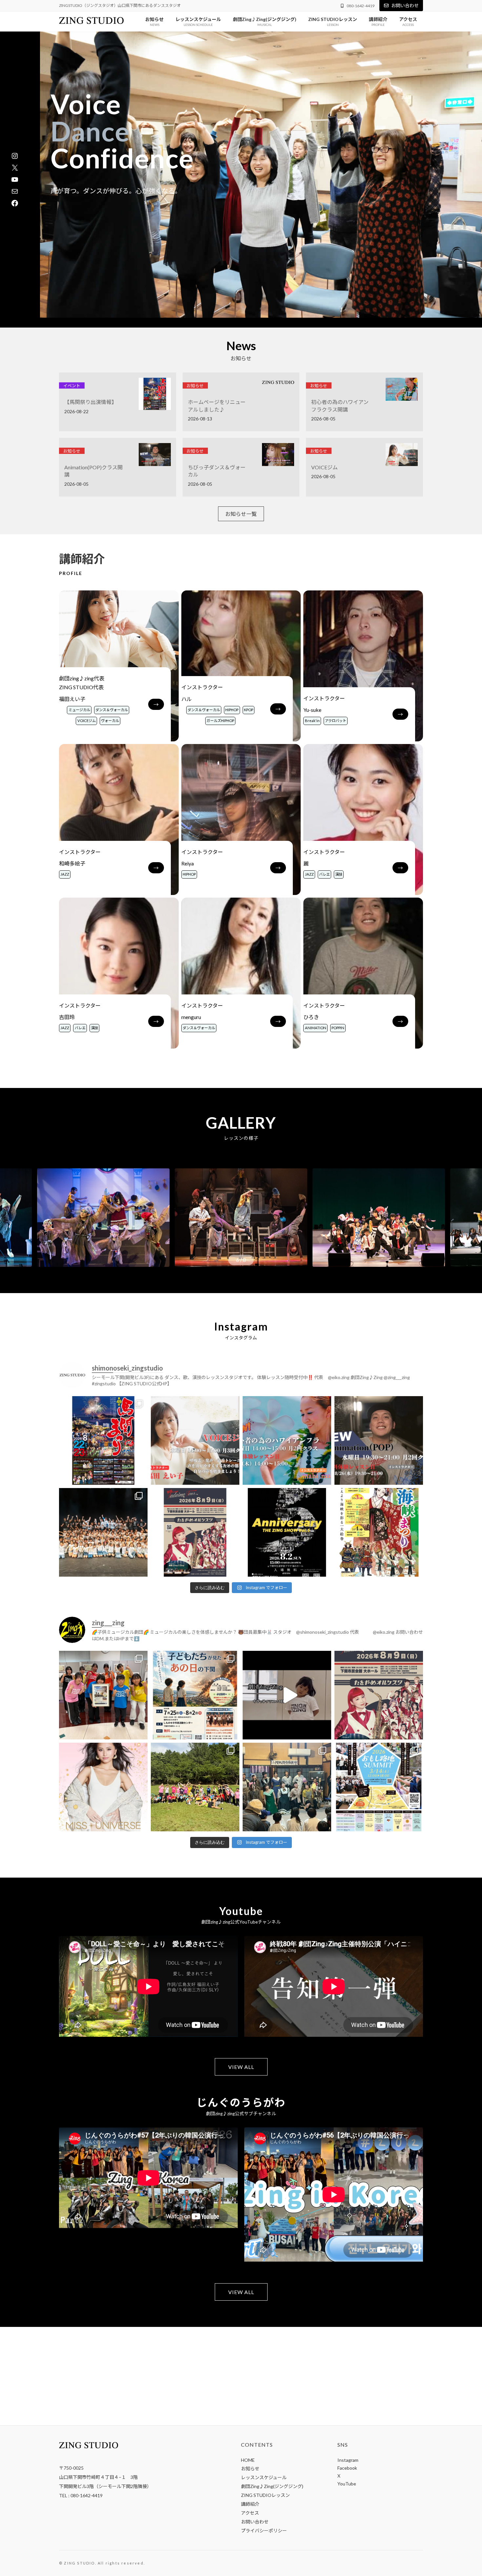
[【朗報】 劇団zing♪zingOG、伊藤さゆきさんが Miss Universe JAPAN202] (103, 1787)
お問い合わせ (405, 5)
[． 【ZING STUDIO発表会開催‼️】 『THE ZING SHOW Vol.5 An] (287, 1532)
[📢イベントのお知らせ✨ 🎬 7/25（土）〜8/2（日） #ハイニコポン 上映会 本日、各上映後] (195, 1695)
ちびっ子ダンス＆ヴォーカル (217, 471)
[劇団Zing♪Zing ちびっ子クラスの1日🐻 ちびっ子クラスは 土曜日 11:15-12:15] (287, 1695)
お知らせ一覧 (241, 514)
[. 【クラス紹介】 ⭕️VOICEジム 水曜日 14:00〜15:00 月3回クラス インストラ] (195, 1440)
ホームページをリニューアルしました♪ (217, 405)
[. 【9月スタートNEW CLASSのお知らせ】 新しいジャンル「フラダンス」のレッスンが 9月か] (287, 1440)
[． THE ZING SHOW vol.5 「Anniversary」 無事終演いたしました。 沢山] (103, 1532)
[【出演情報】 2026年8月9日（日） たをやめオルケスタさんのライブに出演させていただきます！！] (379, 1695)
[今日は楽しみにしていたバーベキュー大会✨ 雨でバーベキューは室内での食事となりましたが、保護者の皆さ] (195, 1787)
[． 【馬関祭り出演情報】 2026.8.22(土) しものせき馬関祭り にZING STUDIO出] (103, 1440)
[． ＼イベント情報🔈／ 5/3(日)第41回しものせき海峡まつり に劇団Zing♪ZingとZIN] (379, 1532)
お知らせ (195, 386)
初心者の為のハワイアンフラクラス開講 (340, 405)
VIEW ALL (241, 2067)
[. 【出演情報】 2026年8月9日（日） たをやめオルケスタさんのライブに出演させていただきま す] (195, 1532)
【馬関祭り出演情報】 (90, 402)
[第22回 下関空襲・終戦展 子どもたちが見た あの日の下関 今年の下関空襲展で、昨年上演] (103, 1695)
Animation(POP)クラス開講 (93, 471)
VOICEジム (324, 467)
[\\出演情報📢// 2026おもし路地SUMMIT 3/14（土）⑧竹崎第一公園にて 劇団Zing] (379, 1787)
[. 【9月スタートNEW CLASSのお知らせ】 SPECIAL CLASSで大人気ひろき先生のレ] (379, 1440)
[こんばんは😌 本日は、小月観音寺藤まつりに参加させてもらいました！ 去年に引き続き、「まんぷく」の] (287, 1787)
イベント (72, 386)
